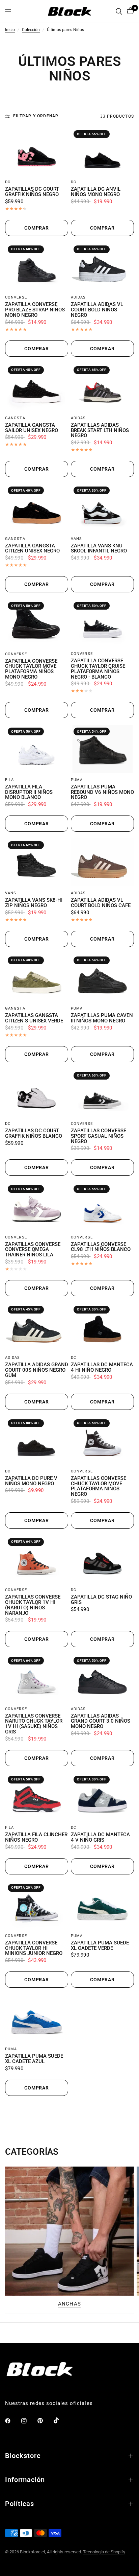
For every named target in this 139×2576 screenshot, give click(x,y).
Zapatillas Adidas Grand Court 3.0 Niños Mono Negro (101, 1721)
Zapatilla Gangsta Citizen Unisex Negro (32, 549)
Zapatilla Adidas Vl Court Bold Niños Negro (97, 310)
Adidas (78, 297)
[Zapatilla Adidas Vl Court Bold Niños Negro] (102, 267)
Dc (74, 1828)
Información (25, 2480)
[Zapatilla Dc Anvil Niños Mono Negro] (102, 151)
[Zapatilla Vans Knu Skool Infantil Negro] (102, 508)
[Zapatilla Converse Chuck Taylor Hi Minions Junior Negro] (37, 1905)
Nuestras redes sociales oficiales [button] (49, 2403)
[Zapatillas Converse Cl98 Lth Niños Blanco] (102, 1206)
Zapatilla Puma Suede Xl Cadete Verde (100, 1946)
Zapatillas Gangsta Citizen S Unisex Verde (34, 1018)
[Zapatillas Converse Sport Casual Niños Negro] (102, 1093)
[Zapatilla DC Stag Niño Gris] (102, 1559)
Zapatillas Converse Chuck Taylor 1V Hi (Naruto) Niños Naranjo (33, 1605)
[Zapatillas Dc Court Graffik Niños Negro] (37, 151)
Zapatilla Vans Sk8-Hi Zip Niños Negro (34, 903)
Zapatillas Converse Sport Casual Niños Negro (99, 1136)
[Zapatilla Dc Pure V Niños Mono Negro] (37, 1440)
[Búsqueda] (119, 11)
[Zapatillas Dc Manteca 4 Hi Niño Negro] (102, 1327)
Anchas (69, 2304)
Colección (31, 30)
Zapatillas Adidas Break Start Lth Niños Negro (100, 431)
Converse (16, 297)
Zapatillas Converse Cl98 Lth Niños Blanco (101, 1247)
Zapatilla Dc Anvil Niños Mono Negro (96, 192)
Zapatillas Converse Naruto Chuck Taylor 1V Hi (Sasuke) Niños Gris (34, 1724)
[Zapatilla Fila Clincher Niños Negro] (37, 1797)
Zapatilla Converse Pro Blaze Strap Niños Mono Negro (35, 310)
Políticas (20, 2504)
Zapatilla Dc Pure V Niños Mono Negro (31, 1481)
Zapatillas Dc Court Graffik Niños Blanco (34, 1134)
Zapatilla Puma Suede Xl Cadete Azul (34, 2059)
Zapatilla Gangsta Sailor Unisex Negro (32, 428)
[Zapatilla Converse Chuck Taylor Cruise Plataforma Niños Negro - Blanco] (102, 623)
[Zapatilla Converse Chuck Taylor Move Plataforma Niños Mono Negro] (37, 623)
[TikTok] (61, 2420)
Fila (9, 780)
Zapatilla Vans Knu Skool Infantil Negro (99, 549)
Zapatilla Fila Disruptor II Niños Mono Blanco (29, 792)
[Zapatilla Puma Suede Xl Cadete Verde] (102, 1905)
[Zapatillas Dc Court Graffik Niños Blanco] (37, 1093)
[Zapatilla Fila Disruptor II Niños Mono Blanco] (37, 749)
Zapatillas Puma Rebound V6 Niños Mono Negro (102, 792)
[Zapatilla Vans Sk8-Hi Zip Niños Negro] (37, 862)
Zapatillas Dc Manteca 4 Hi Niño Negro (102, 1368)
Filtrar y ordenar (36, 116)
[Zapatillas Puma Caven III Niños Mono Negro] (102, 978)
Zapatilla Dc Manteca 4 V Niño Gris (100, 1838)
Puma (77, 780)
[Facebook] (12, 2421)
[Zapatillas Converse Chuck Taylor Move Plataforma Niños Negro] (102, 1440)
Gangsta (15, 418)
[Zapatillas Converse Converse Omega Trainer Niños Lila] (37, 1206)
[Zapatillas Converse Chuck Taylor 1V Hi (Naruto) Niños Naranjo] (37, 1559)
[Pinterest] (45, 2421)
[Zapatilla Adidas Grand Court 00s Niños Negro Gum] (37, 1327)
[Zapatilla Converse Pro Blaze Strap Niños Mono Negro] (37, 267)
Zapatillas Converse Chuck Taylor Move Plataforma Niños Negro (99, 1486)
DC (8, 182)
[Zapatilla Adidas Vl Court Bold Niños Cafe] (102, 862)
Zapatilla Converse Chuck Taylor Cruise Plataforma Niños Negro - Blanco (98, 669)
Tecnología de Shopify (104, 2552)
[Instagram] (29, 2421)
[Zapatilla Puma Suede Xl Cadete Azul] (37, 2018)
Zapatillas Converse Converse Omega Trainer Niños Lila (33, 1250)
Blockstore (23, 2456)
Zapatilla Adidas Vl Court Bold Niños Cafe (101, 903)
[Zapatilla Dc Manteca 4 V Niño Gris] (102, 1797)
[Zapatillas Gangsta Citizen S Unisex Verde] (37, 978)
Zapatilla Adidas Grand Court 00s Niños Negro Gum (37, 1370)
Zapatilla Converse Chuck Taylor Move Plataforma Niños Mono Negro (31, 669)
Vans (76, 539)
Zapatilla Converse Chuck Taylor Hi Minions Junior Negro (34, 1948)
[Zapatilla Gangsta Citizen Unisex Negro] (37, 508)
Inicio (10, 30)
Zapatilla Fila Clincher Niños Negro (36, 1838)
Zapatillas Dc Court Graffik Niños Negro (32, 192)
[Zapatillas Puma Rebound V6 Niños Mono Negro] (102, 749)
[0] (129, 11)
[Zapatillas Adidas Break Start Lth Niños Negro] (102, 387)
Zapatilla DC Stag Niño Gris (101, 1600)
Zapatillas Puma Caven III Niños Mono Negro (102, 1018)
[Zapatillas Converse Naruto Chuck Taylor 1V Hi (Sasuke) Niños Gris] (37, 1678)
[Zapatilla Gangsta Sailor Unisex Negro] (37, 387)
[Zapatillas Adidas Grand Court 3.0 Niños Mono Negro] (102, 1678)
